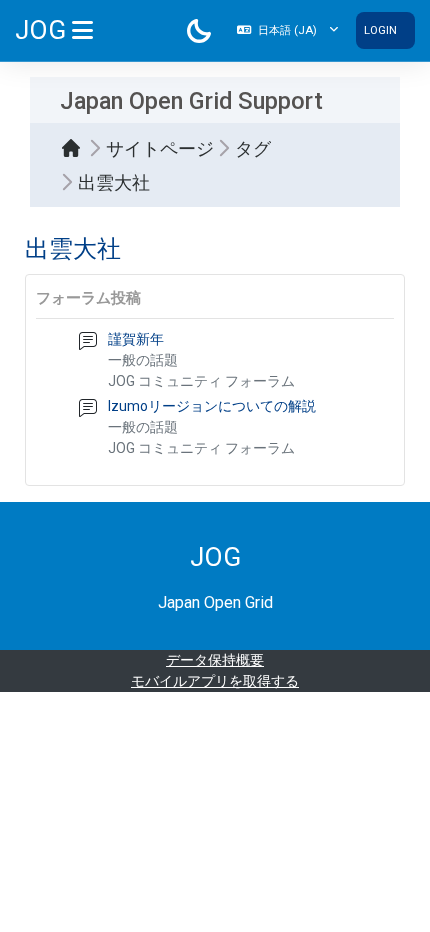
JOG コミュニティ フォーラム (201, 381)
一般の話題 (143, 360)
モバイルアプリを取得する (215, 681)
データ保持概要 (215, 660)
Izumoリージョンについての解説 (212, 406)
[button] (287, 30)
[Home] (76, 148)
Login (380, 30)
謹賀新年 (136, 339)
